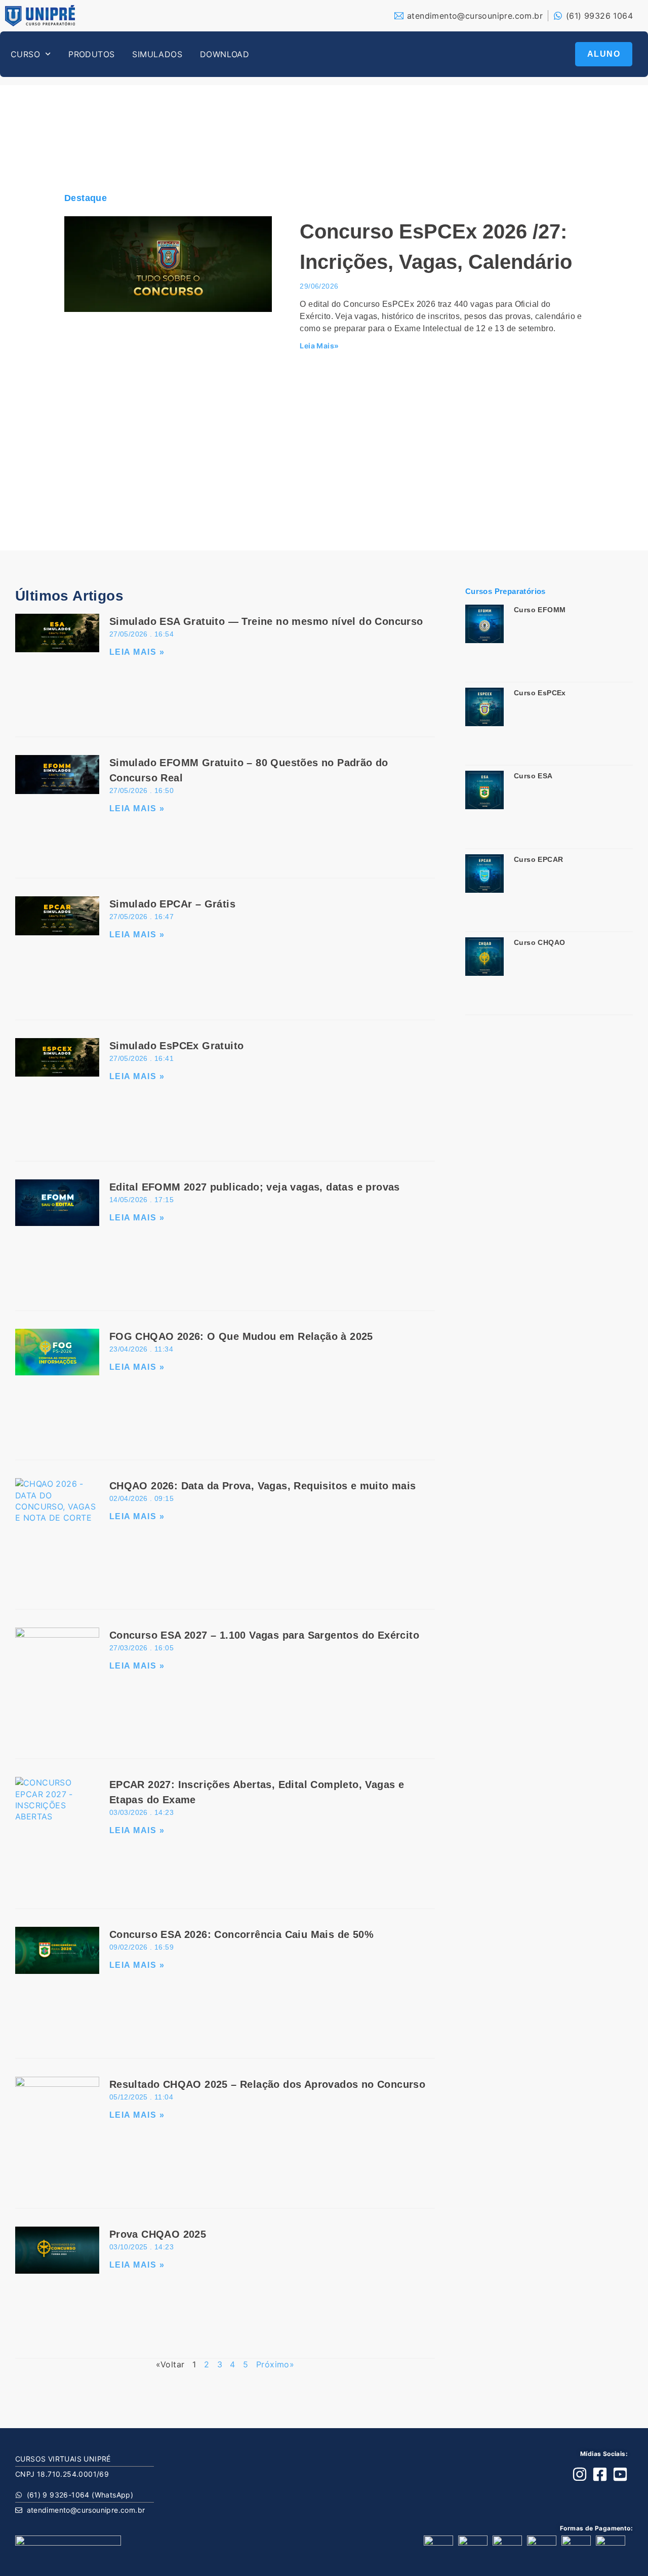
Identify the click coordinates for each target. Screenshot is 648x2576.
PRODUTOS (91, 54)
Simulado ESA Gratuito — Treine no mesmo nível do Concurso (266, 621)
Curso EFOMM (540, 610)
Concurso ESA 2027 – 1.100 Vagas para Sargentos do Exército (264, 1635)
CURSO (25, 54)
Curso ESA (533, 776)
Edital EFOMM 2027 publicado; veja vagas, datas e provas (255, 1187)
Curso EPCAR (538, 859)
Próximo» (275, 2364)
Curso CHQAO (539, 942)
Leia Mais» (319, 346)
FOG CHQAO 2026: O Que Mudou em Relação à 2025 (241, 1336)
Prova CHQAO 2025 (158, 2234)
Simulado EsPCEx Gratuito (177, 1046)
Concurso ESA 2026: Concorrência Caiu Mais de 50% (241, 1934)
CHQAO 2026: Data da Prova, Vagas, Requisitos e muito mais (263, 1486)
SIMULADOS (157, 54)
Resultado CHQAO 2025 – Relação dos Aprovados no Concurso (267, 2084)
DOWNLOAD (225, 54)
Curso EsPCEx (540, 693)
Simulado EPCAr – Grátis (172, 904)
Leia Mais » (137, 652)
